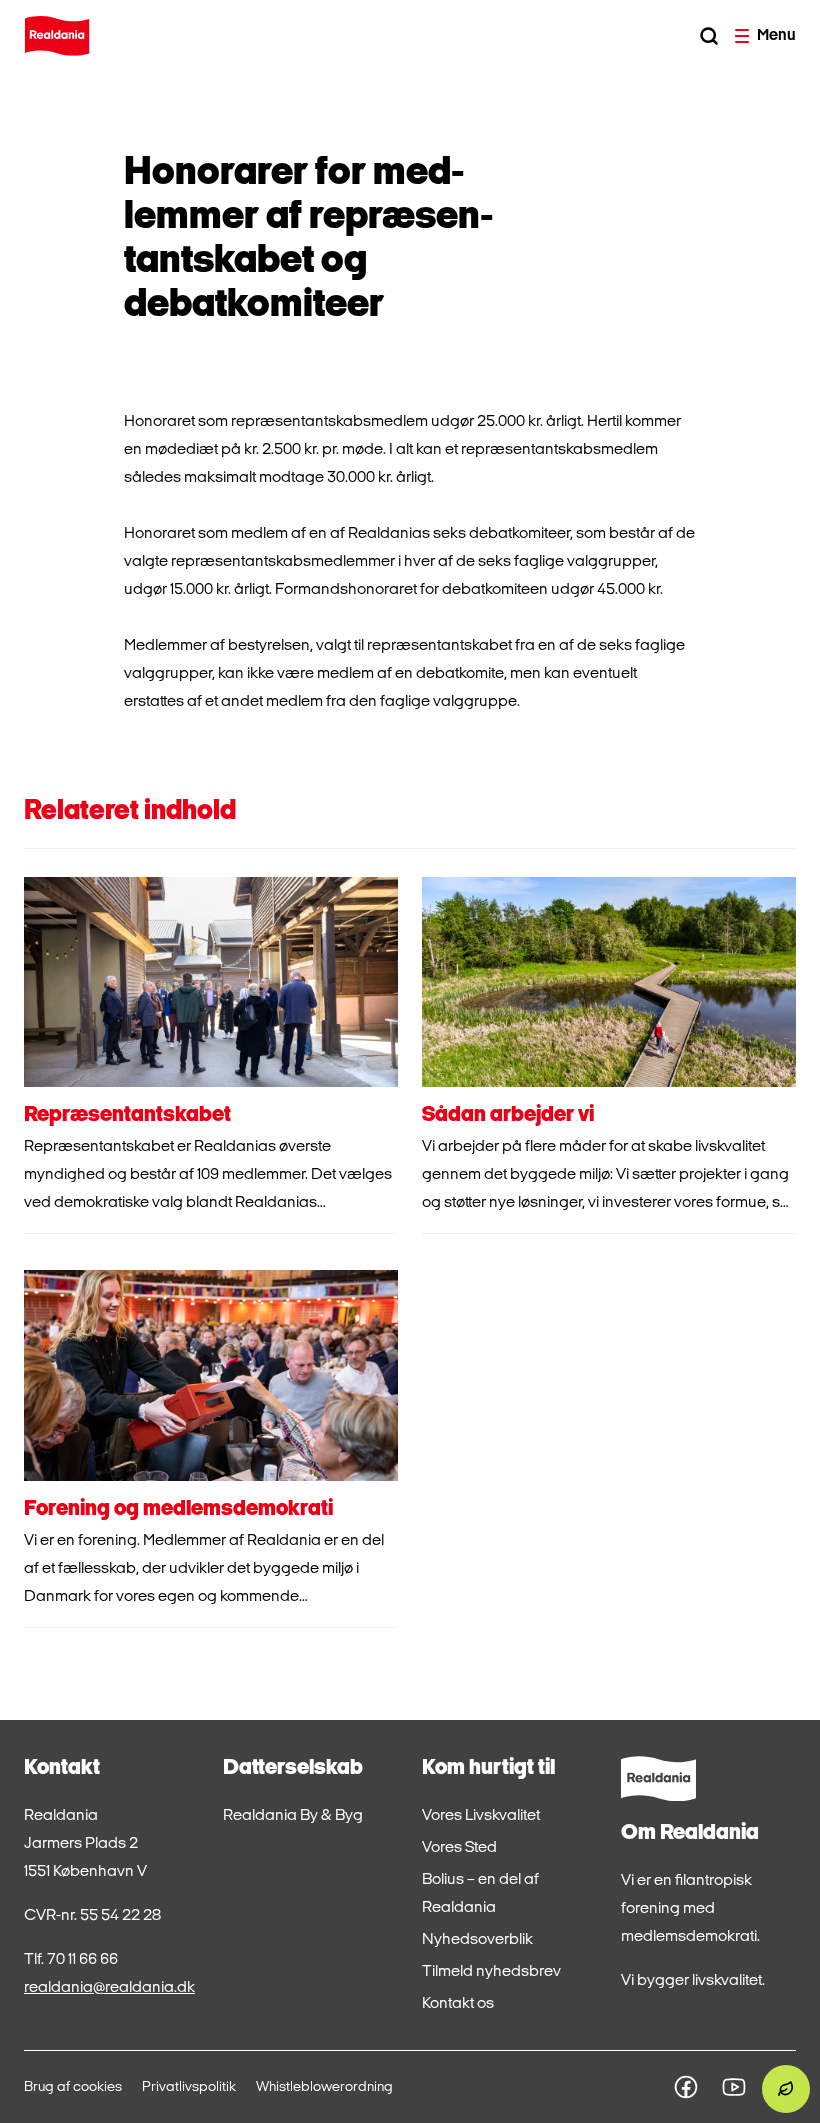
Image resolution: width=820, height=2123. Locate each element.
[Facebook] (686, 2087)
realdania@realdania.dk (109, 1988)
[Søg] (709, 36)
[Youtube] (734, 2087)
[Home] (57, 36)
